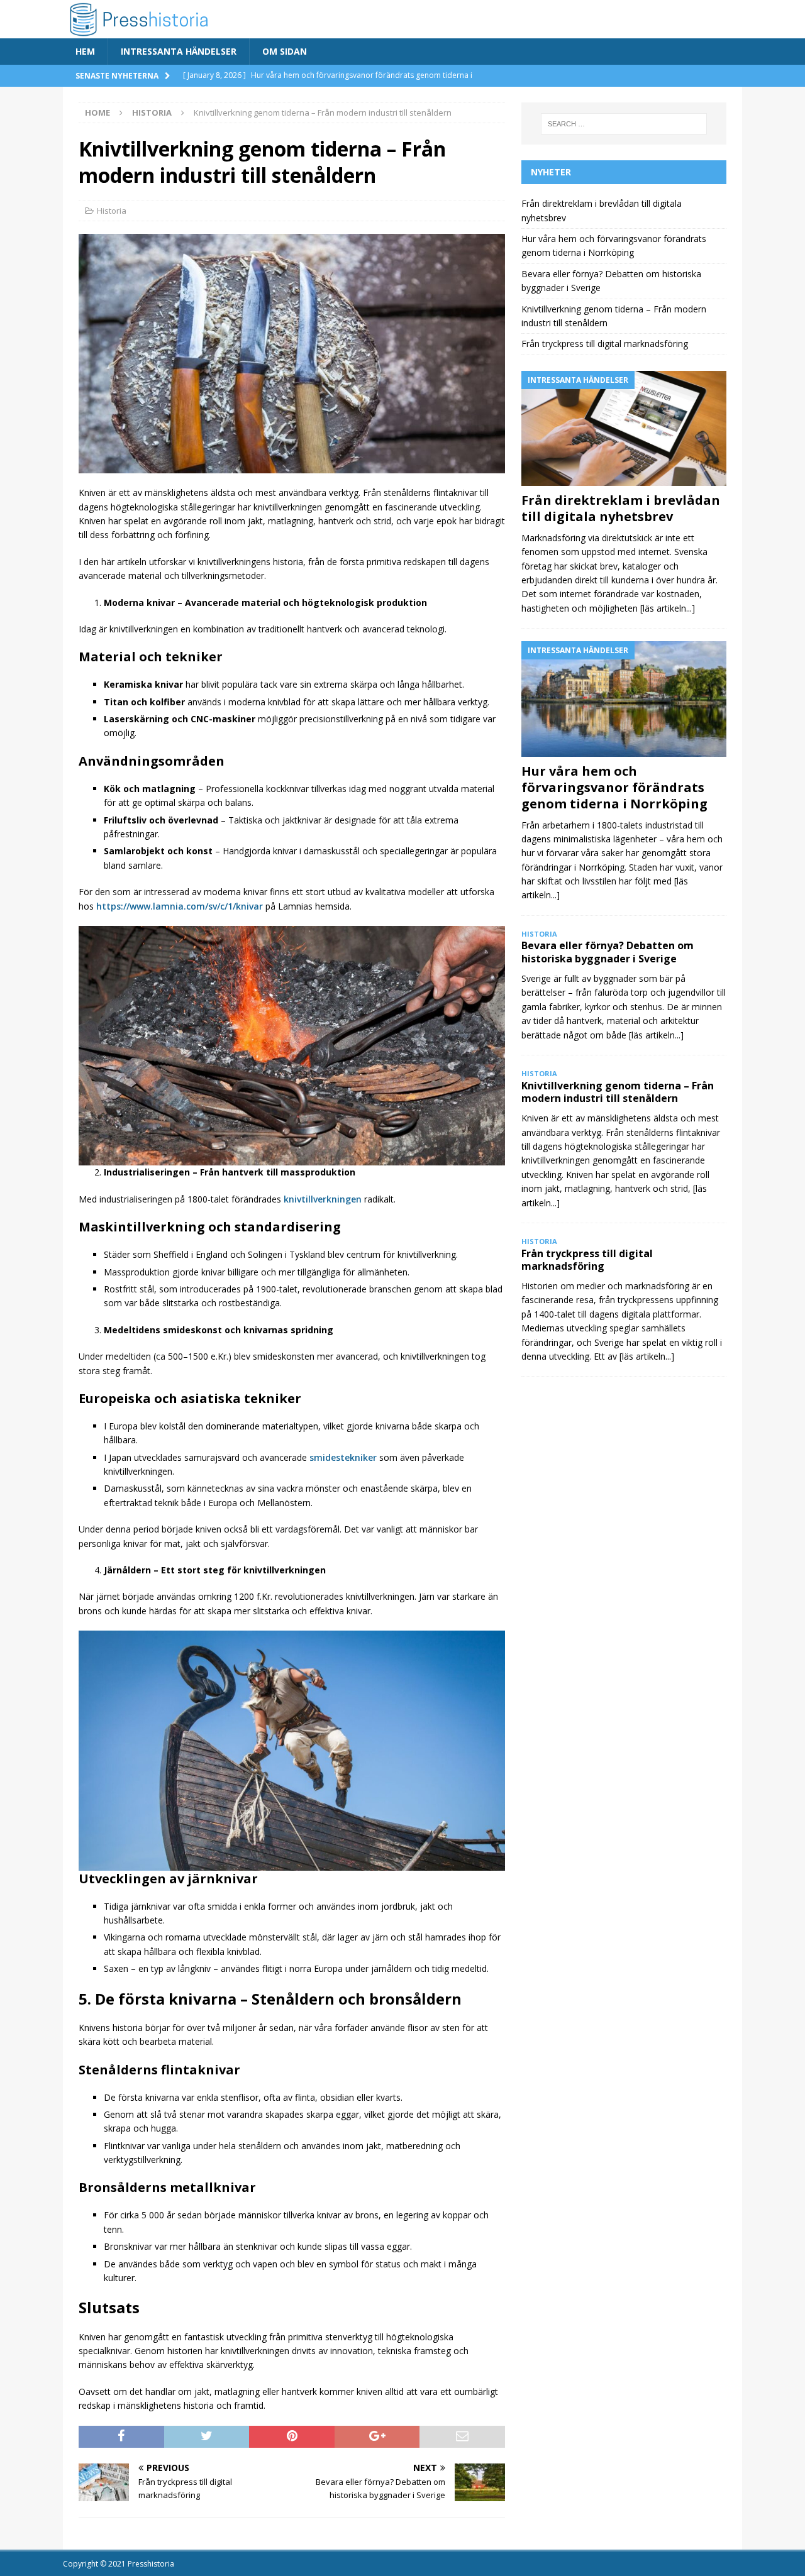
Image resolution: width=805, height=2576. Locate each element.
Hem (85, 51)
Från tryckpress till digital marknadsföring (605, 344)
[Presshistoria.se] (227, 31)
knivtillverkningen (323, 1199)
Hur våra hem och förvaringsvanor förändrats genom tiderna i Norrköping (614, 787)
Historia (112, 211)
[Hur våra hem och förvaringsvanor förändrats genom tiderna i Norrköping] (624, 699)
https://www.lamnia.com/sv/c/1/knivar (180, 906)
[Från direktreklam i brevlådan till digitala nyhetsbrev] (624, 428)
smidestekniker (343, 1457)
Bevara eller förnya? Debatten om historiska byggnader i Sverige (608, 952)
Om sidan (285, 51)
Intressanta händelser (179, 51)
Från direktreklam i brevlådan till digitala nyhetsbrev (621, 508)
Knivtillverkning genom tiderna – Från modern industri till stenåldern (618, 1092)
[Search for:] (624, 124)
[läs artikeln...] (668, 608)
